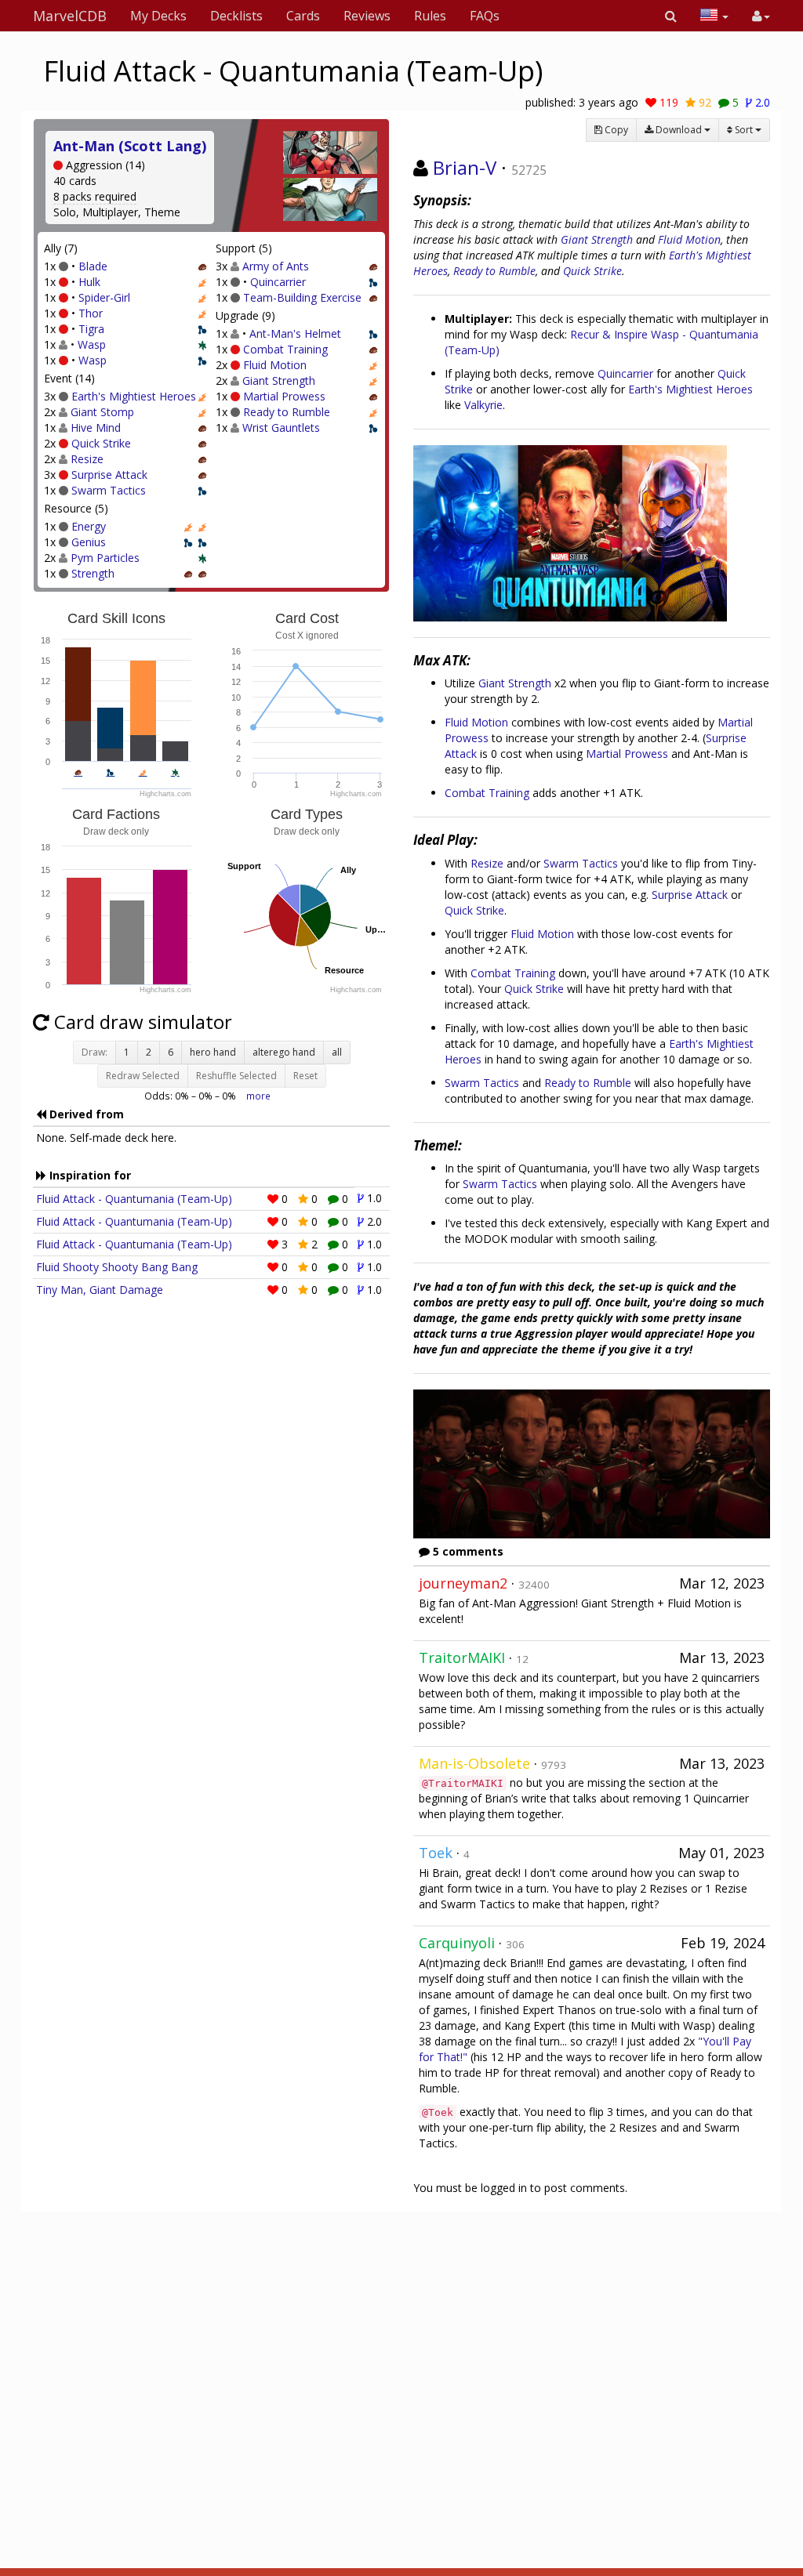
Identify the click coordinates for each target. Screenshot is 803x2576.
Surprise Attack (109, 475)
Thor (91, 313)
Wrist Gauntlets (281, 428)
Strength (93, 573)
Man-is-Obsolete (474, 1763)
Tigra (91, 329)
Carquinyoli (457, 1943)
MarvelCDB (70, 16)
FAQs (485, 16)
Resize (87, 459)
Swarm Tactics (109, 490)
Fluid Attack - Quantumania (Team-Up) (134, 1199)
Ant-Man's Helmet (295, 333)
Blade (93, 266)
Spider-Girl (104, 297)
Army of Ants (276, 266)
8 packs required (95, 196)
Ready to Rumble (287, 412)
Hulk (89, 282)
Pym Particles (105, 558)
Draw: (94, 1052)
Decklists (236, 16)
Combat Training (285, 349)
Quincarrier (278, 282)
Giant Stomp (102, 412)
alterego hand (284, 1052)
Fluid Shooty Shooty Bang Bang (117, 1267)
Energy (89, 526)
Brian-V (465, 167)
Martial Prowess (284, 396)
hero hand (213, 1052)
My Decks (158, 16)
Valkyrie (483, 405)
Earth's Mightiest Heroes (134, 396)
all (337, 1052)
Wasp (92, 344)
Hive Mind (96, 428)
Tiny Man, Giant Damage (100, 1290)
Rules (430, 16)
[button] (671, 16)
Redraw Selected (143, 1076)
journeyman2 (463, 1583)
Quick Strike (101, 443)
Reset (305, 1076)
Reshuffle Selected (236, 1076)
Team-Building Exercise (302, 297)
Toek (436, 1853)
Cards (303, 16)
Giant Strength (279, 380)
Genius (89, 542)
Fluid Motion (275, 365)
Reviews (367, 16)
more (258, 1096)
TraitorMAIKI (462, 1658)
